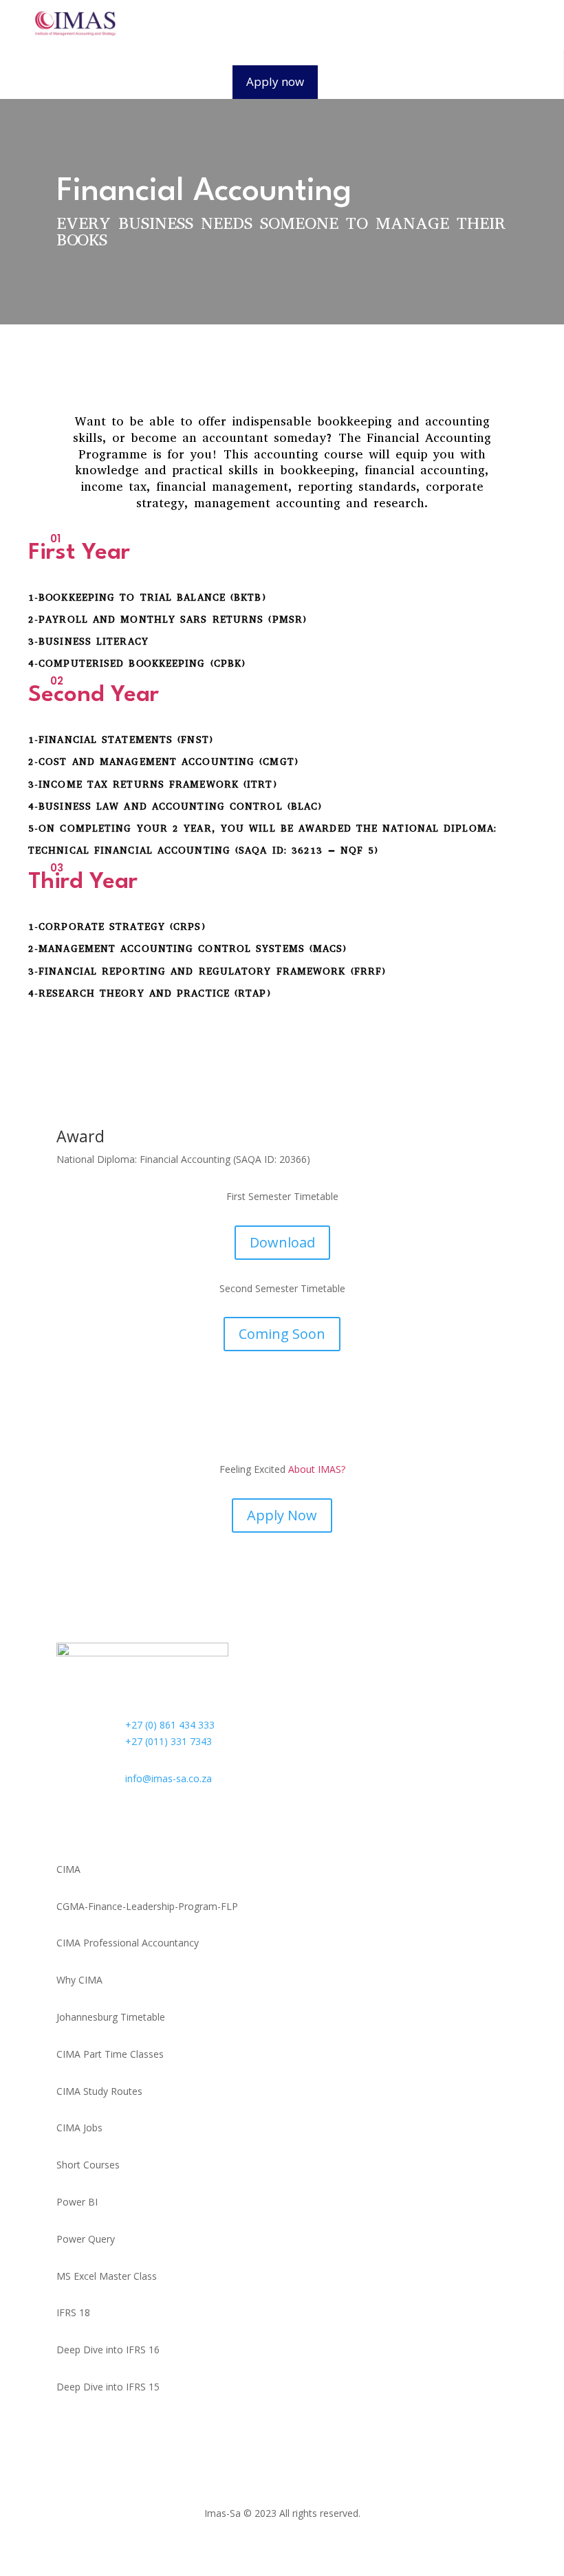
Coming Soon (282, 1334)
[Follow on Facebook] (67, 1824)
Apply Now (282, 1515)
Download (282, 1242)
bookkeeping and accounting (403, 421)
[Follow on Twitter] (95, 1824)
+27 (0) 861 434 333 (170, 1725)
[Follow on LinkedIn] (150, 1824)
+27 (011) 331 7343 (169, 1741)
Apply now (275, 81)
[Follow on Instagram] (122, 1824)
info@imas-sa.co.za (169, 1778)
